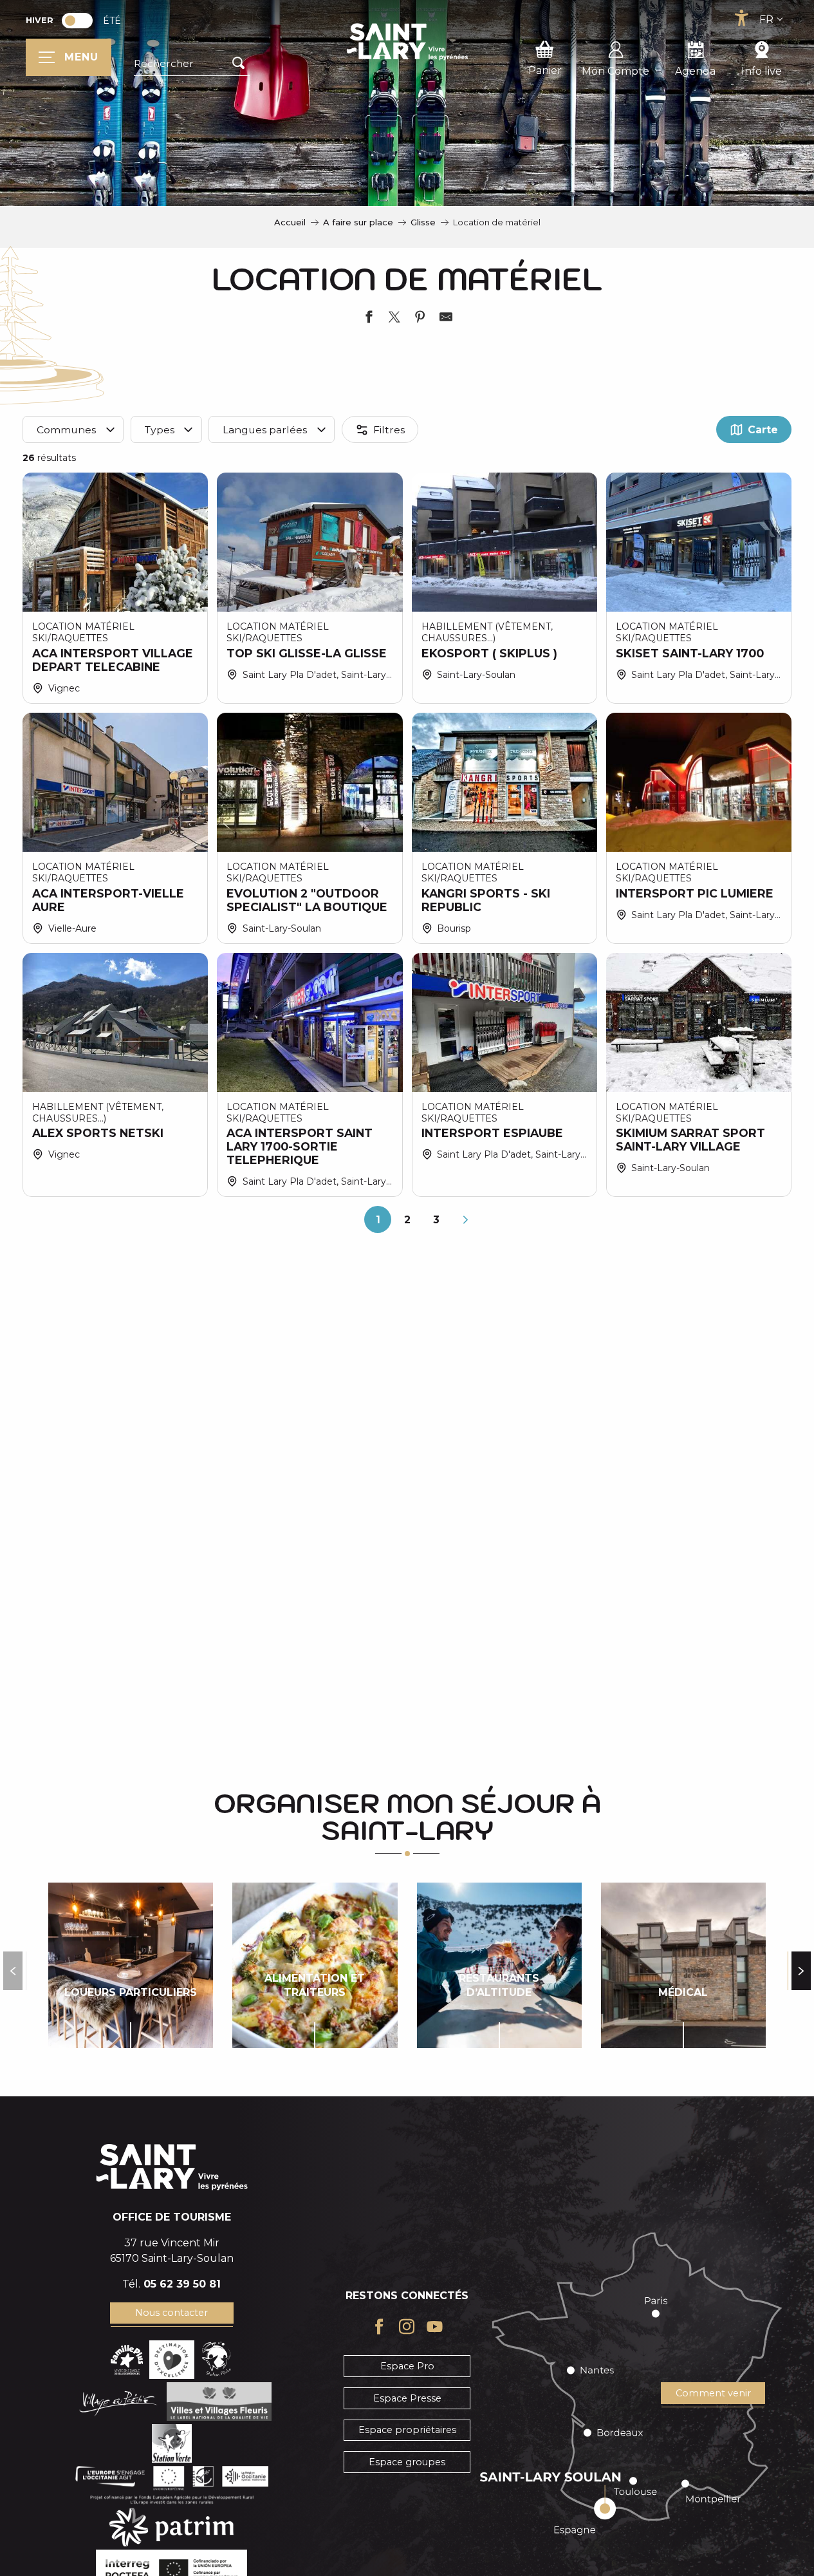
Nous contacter (171, 2313)
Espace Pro (407, 2366)
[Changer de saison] (81, 21)
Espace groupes (407, 2462)
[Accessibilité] (741, 18)
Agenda (695, 71)
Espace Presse (407, 2398)
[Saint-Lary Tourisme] (407, 42)
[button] (192, 64)
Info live (762, 71)
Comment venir (713, 2393)
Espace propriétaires (407, 2430)
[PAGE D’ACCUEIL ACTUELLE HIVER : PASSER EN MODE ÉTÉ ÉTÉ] (77, 21)
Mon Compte (615, 71)
